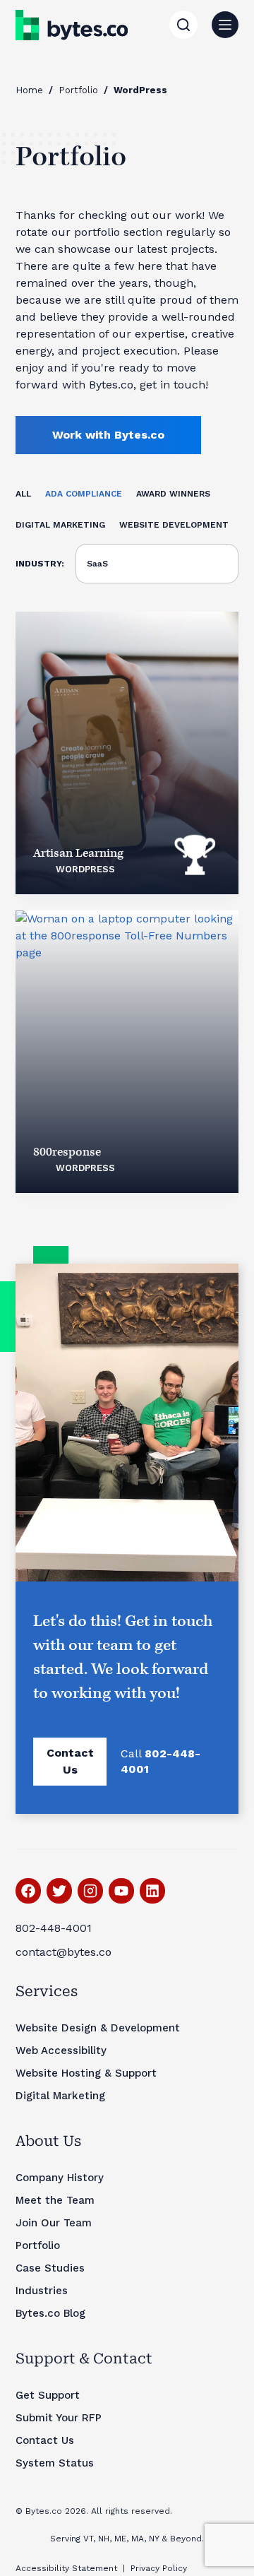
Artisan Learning (78, 853)
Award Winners (173, 494)
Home (29, 90)
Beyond (186, 2539)
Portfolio (78, 90)
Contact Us (70, 1761)
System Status (55, 2463)
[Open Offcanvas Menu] (225, 25)
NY (154, 2539)
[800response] (127, 1052)
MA (138, 2539)
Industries (42, 2291)
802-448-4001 (54, 1928)
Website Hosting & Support (86, 2073)
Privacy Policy (159, 2568)
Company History (60, 2178)
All (23, 494)
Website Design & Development (98, 2028)
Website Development (174, 525)
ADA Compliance (84, 494)
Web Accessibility (61, 2050)
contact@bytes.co (64, 1952)
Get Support (48, 2395)
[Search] (183, 25)
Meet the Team (55, 2200)
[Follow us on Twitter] (59, 1891)
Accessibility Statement (66, 2568)
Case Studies (50, 2268)
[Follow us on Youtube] (121, 1891)
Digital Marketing (60, 525)
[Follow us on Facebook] (28, 1891)
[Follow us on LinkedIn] (152, 1891)
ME (120, 2539)
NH (104, 2539)
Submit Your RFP (59, 2418)
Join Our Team (54, 2223)
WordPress (85, 869)
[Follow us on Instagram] (90, 1891)
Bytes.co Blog (50, 2313)
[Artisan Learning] (127, 753)
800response (67, 1152)
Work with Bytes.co (108, 435)
